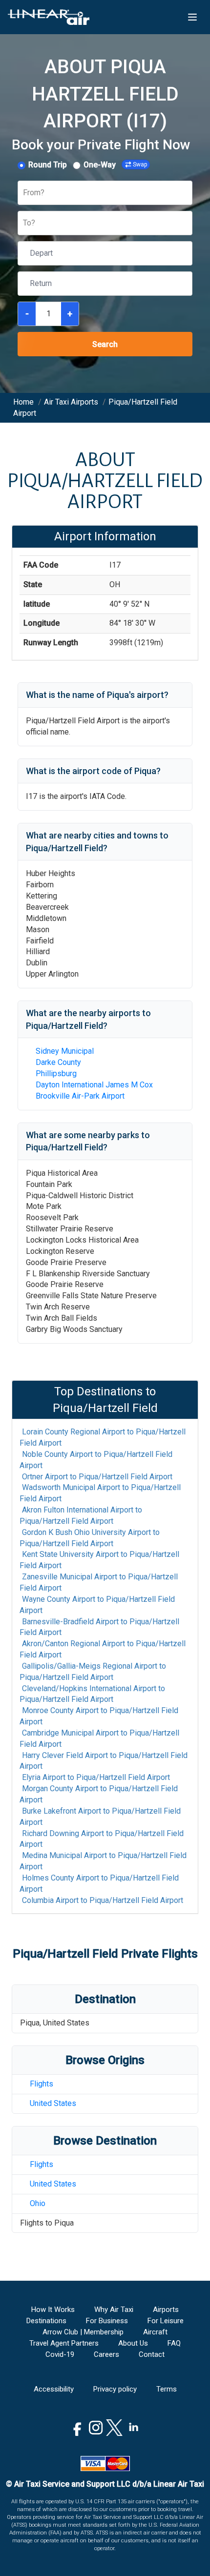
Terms (167, 2389)
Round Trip (48, 165)
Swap (140, 164)
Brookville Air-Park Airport (80, 1096)
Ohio (38, 2203)
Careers (106, 2354)
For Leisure (166, 2321)
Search (105, 344)
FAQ (174, 2343)
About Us (133, 2343)
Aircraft (155, 2332)
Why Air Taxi (114, 2310)
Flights (42, 2084)
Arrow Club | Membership (83, 2332)
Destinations (46, 2321)
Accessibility (54, 2389)
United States (53, 2103)
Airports (166, 2310)
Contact (152, 2354)
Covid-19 (60, 2354)
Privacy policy (115, 2389)
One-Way (100, 165)
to (103, 1437)
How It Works (53, 2310)
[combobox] (24, 193)
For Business (107, 2321)
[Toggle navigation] (192, 17)
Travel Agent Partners (64, 2343)
